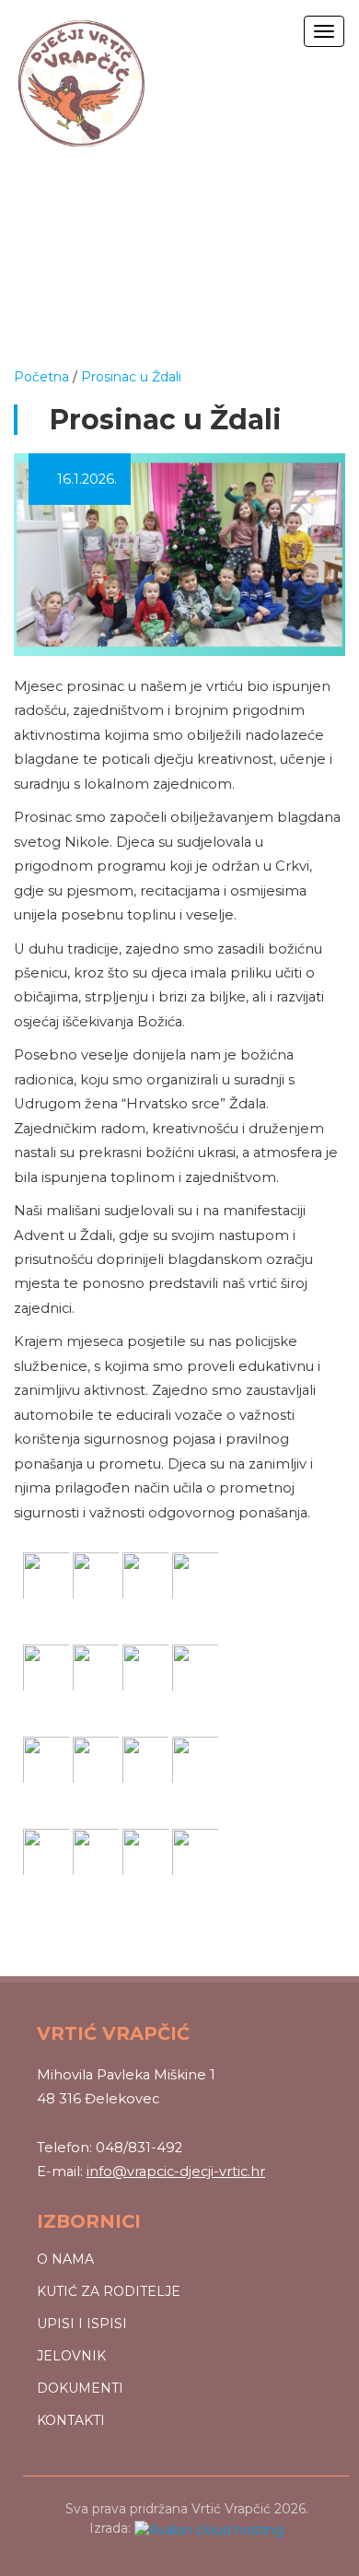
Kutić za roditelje (109, 2291)
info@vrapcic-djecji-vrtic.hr (176, 2172)
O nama (65, 2259)
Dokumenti (80, 2388)
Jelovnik (71, 2356)
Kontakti (71, 2420)
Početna (41, 377)
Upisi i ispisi (82, 2324)
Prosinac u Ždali (131, 377)
